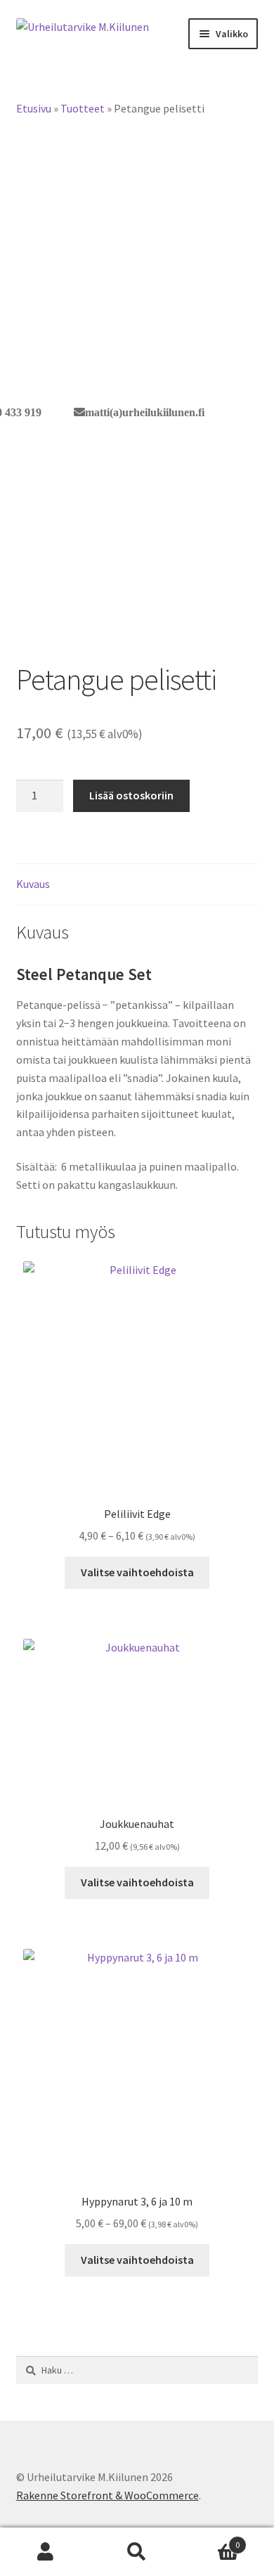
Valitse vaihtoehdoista (137, 1572)
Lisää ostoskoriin (131, 795)
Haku (137, 2552)
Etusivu (34, 108)
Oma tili (46, 2552)
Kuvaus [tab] (33, 884)
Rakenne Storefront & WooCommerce (107, 2495)
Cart (211, 2540)
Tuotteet (83, 108)
